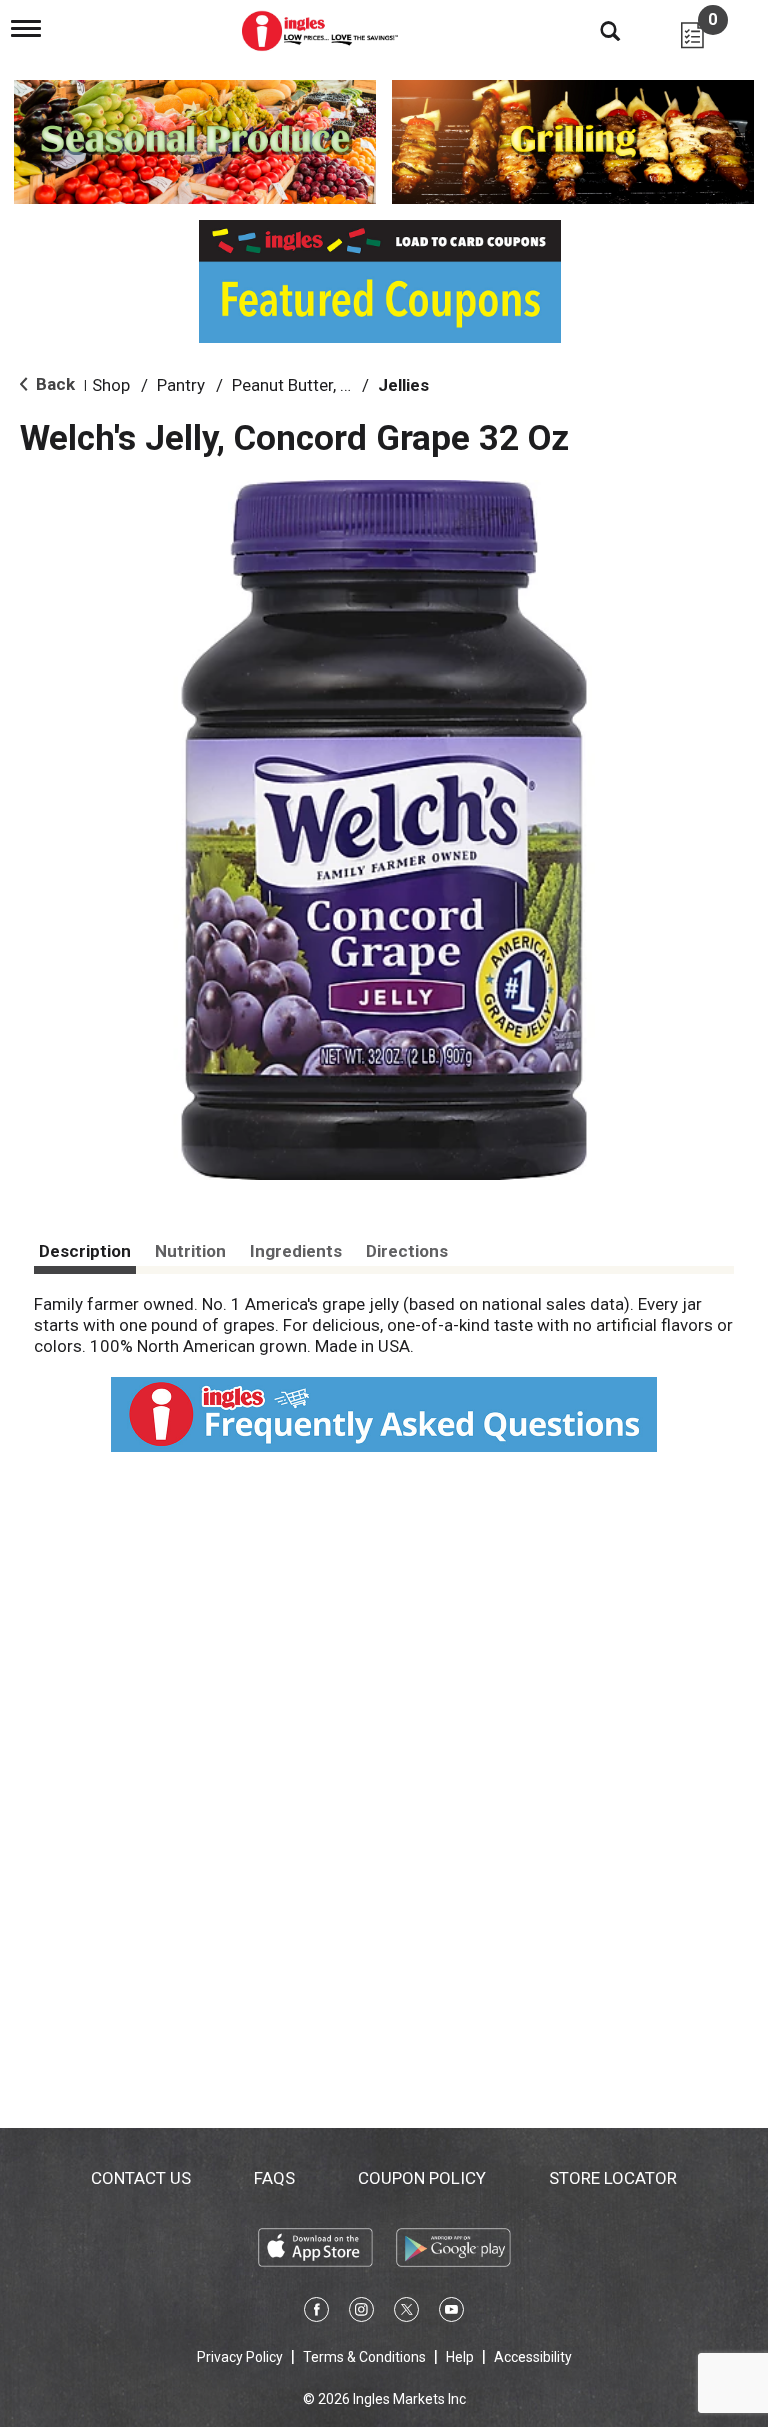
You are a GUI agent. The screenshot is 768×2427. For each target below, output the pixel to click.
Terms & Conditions (364, 2357)
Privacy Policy (240, 2357)
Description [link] (85, 1251)
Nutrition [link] (190, 1251)
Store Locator (613, 2178)
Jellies (403, 385)
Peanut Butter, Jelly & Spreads (344, 385)
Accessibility (533, 2357)
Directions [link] (407, 1251)
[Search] (595, 30)
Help (460, 2357)
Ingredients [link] (296, 1251)
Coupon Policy (422, 2178)
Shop (111, 385)
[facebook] (316, 2313)
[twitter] (406, 2313)
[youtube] (451, 2313)
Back (53, 384)
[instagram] (361, 2313)
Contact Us (141, 2178)
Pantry (181, 385)
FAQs (274, 2178)
